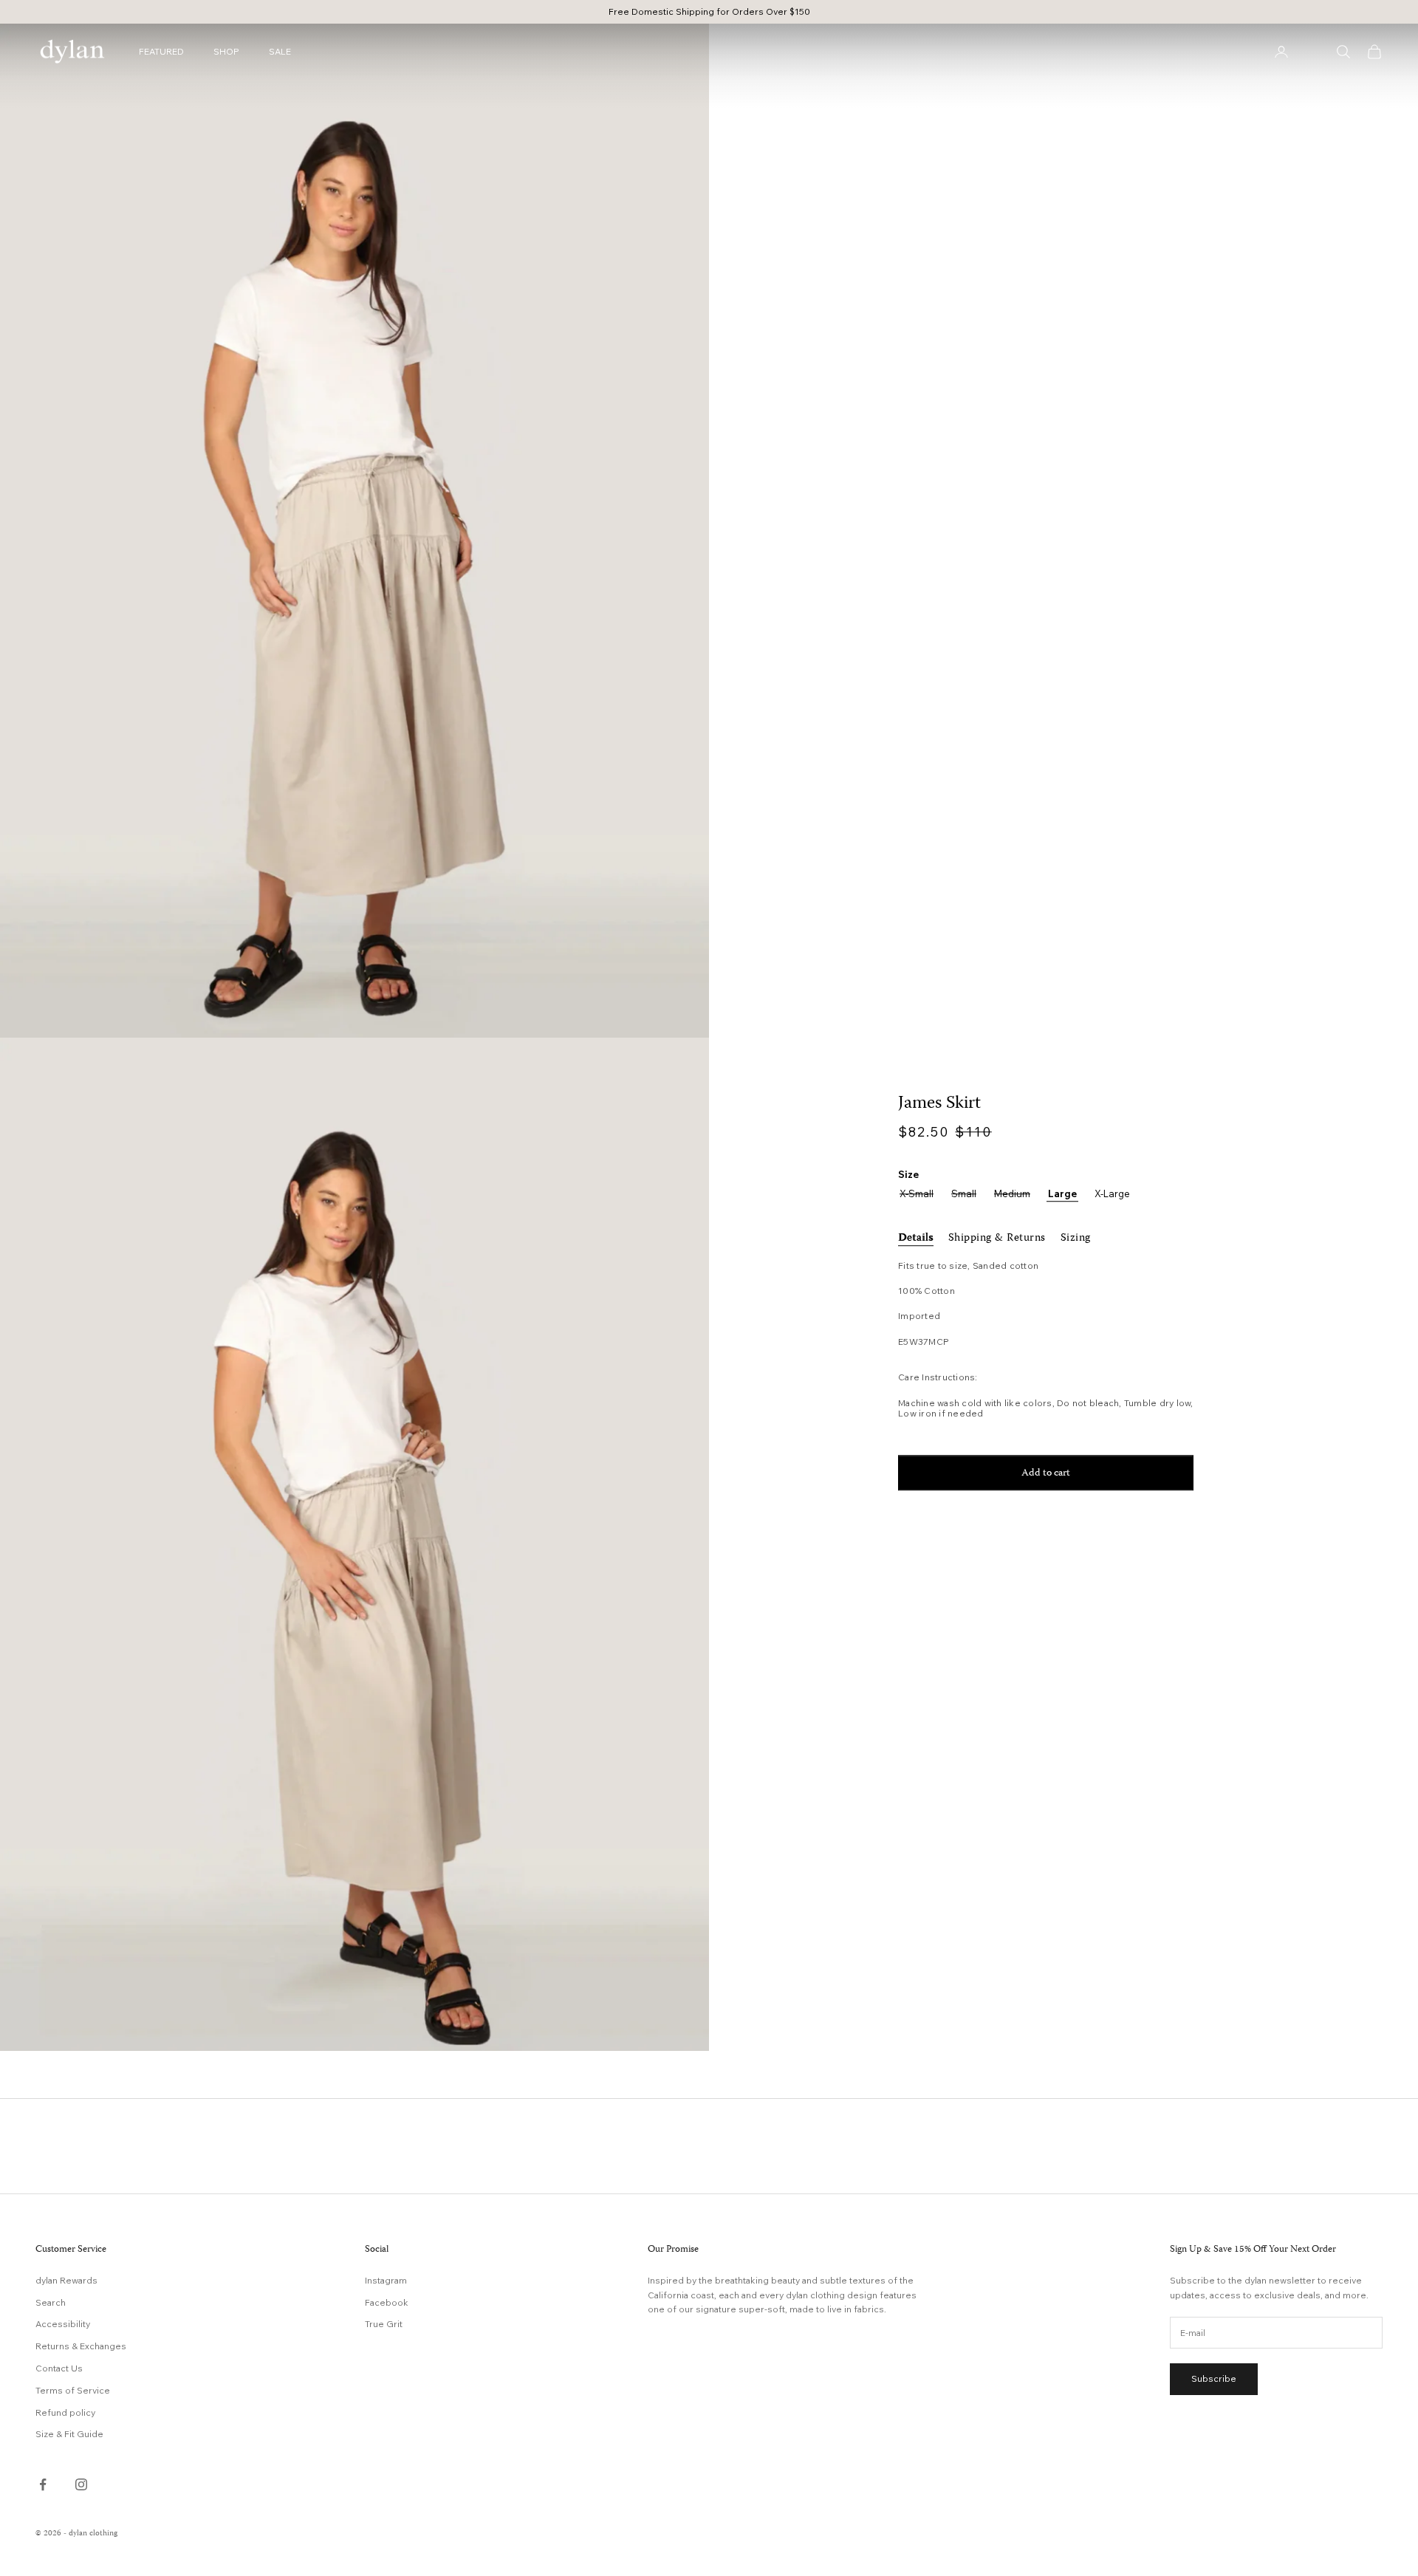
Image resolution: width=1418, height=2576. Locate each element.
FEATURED (161, 51)
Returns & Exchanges (81, 2346)
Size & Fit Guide (69, 2434)
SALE (280, 51)
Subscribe (1214, 2378)
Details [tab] (916, 1239)
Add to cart (1046, 1473)
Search (51, 2302)
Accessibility (63, 2324)
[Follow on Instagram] (81, 2484)
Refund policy (65, 2412)
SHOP (226, 51)
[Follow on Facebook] (43, 2484)
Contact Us (59, 2368)
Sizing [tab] (1076, 1239)
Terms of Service (73, 2390)
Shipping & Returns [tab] (997, 1239)
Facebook (387, 2302)
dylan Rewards (66, 2280)
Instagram (386, 2280)
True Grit (384, 2324)
